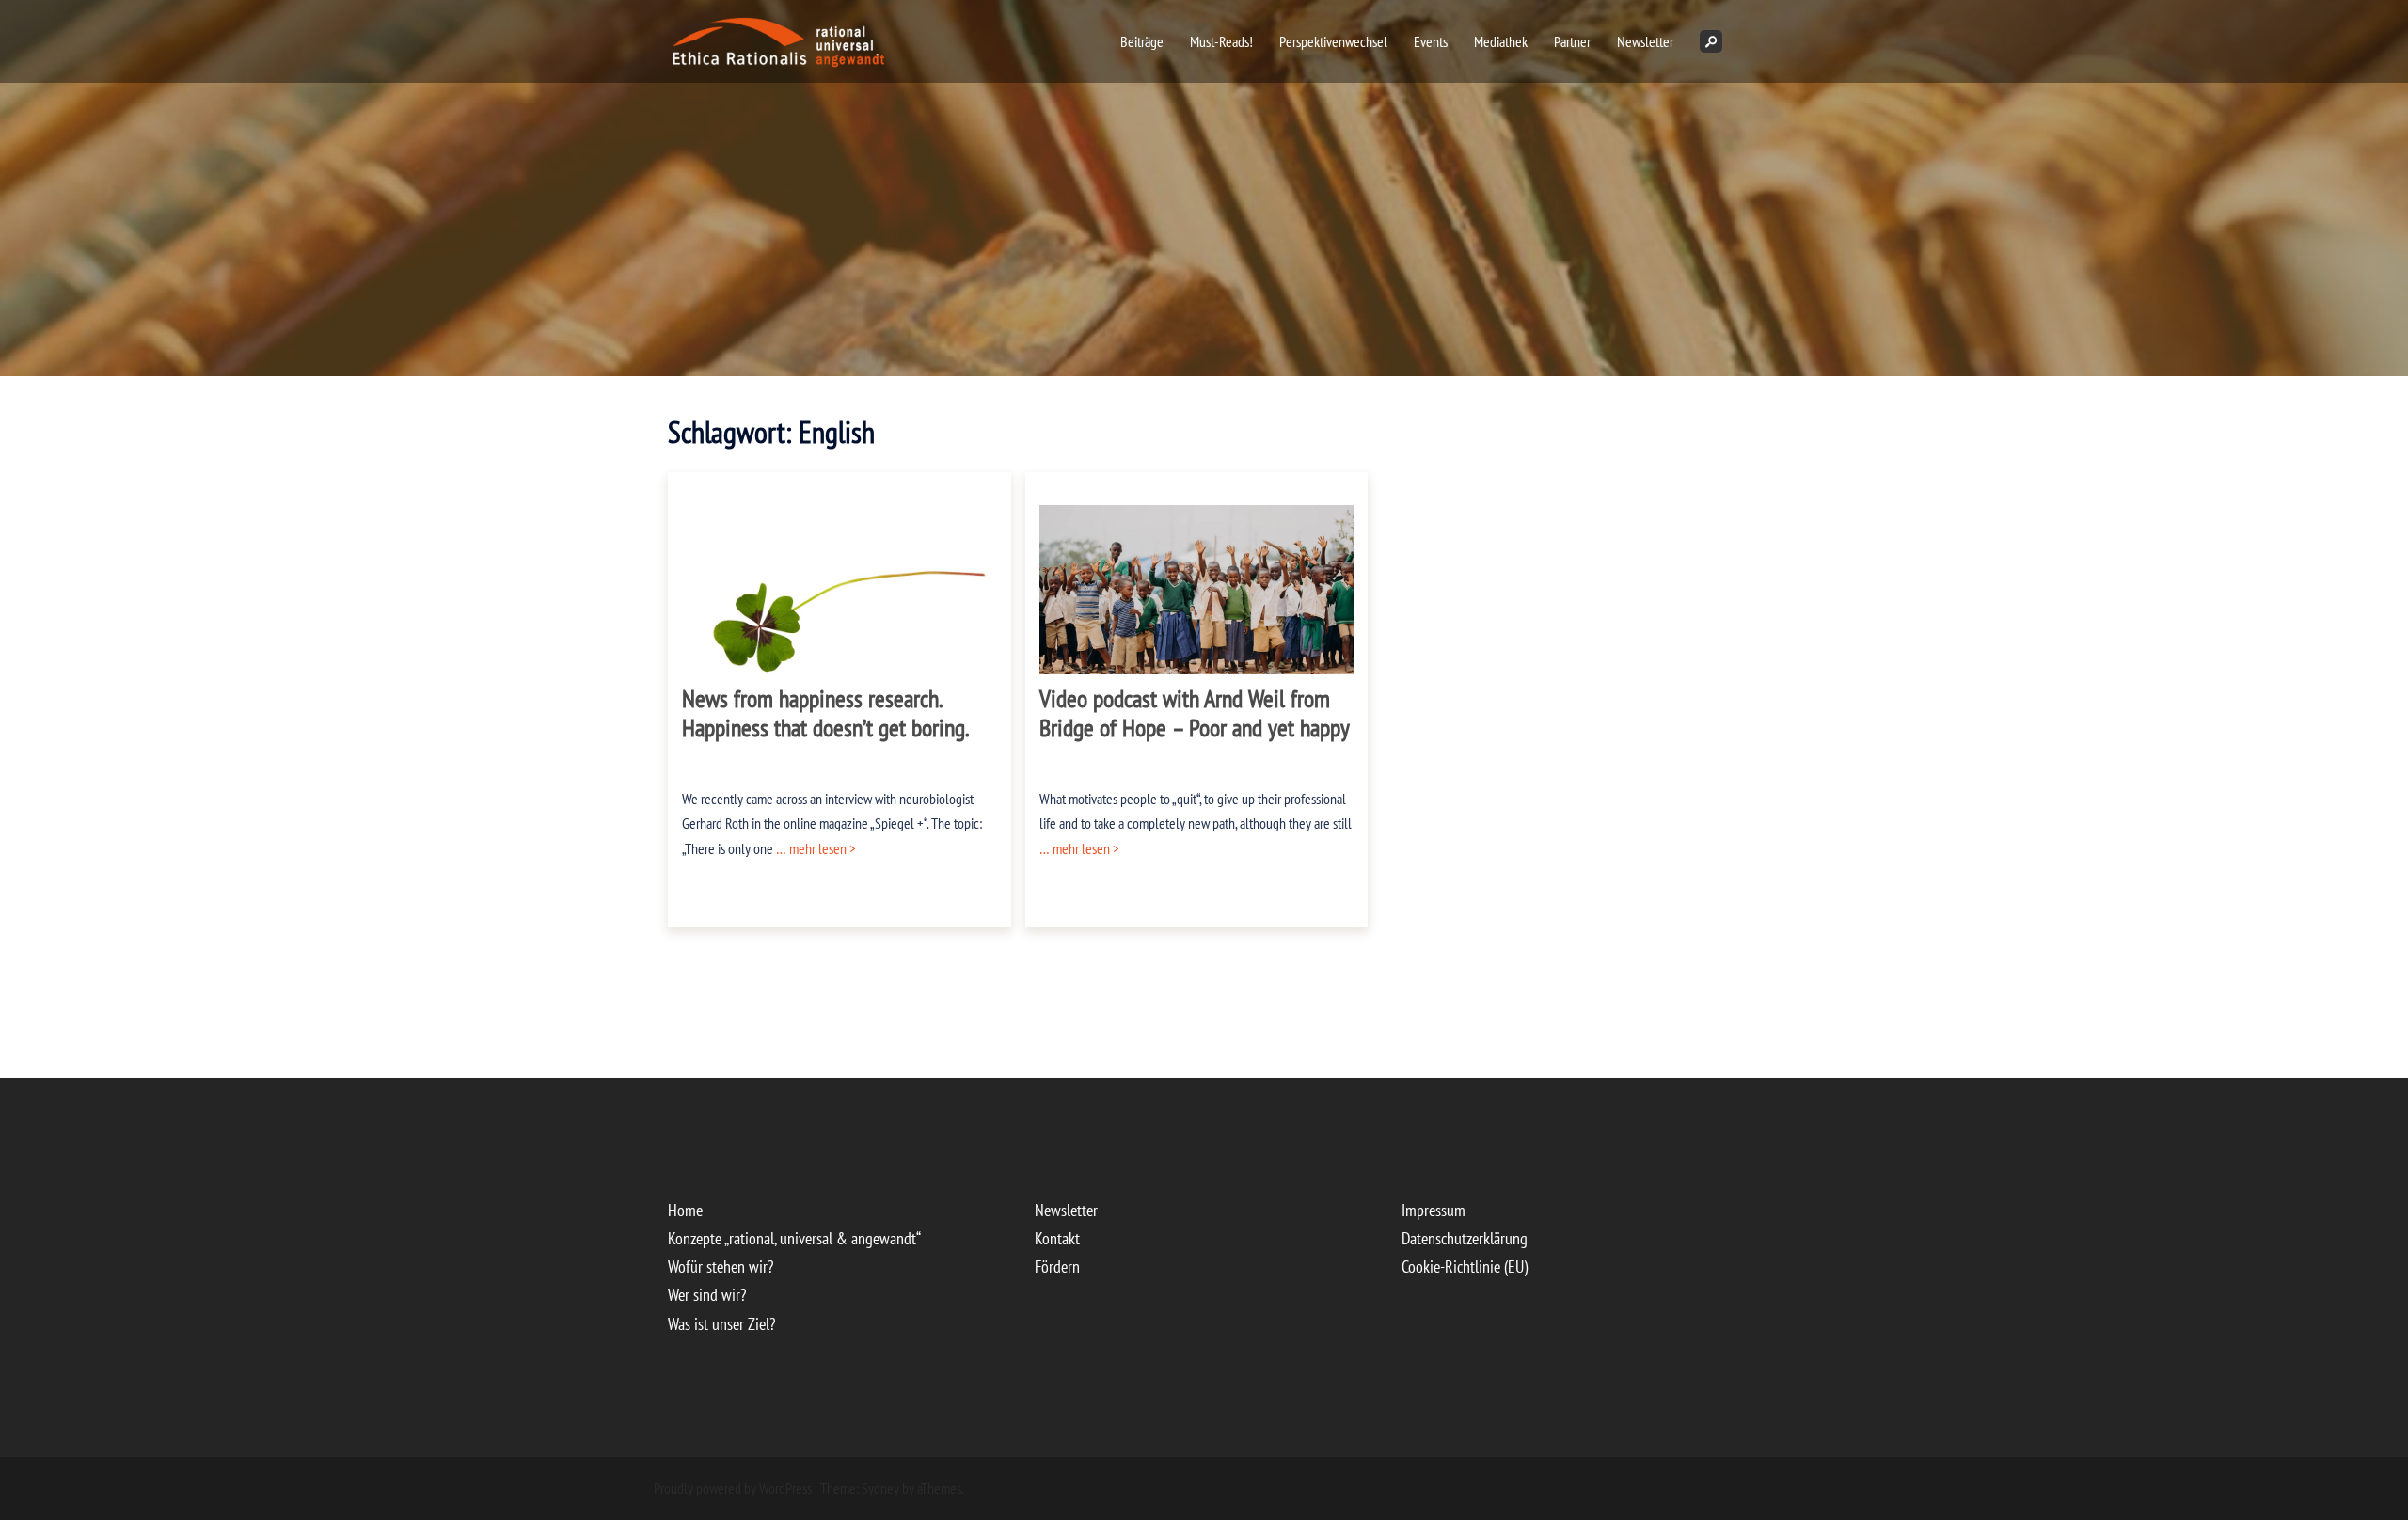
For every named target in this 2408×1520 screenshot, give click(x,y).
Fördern (1057, 1267)
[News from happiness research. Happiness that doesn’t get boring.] (840, 608)
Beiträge (1142, 41)
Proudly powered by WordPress (733, 1488)
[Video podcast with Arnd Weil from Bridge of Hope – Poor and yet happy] (1197, 602)
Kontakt (1057, 1238)
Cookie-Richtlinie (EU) (1465, 1267)
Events (1431, 41)
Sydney (880, 1488)
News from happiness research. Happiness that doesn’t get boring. (826, 713)
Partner (1572, 41)
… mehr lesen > (815, 848)
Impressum (1434, 1210)
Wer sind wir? (707, 1295)
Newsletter (1645, 41)
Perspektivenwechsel (1333, 41)
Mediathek (1501, 41)
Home (685, 1210)
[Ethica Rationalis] (740, 40)
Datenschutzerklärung (1465, 1238)
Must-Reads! (1221, 41)
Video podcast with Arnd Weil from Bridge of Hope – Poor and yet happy (1195, 713)
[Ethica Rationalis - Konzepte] (850, 40)
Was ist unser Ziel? (721, 1324)
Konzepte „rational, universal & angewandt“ (794, 1238)
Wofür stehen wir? (721, 1267)
